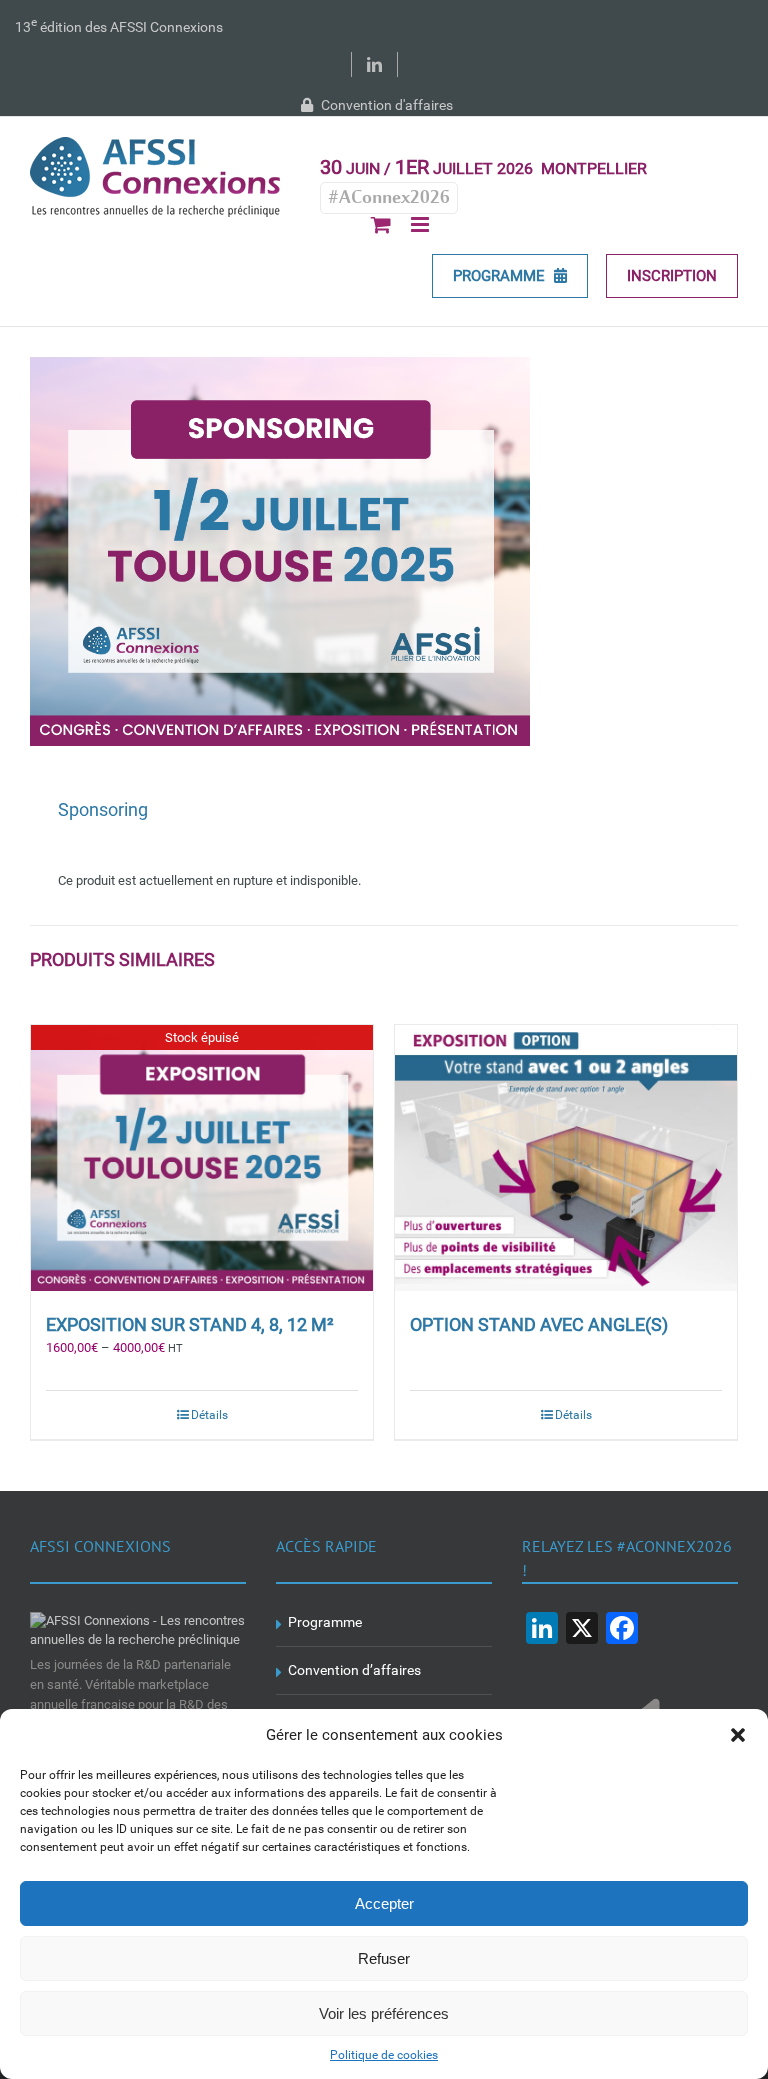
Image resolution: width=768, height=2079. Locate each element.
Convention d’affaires (354, 1670)
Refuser (384, 1958)
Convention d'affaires (385, 105)
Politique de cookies (384, 2055)
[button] (738, 1735)
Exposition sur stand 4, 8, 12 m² (190, 1324)
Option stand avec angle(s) (539, 1324)
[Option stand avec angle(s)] (566, 1158)
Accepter (384, 1903)
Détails (209, 1415)
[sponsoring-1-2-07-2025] (384, 551)
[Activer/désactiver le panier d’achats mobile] (381, 224)
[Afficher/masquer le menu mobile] (421, 224)
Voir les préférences (384, 2013)
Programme (325, 1622)
